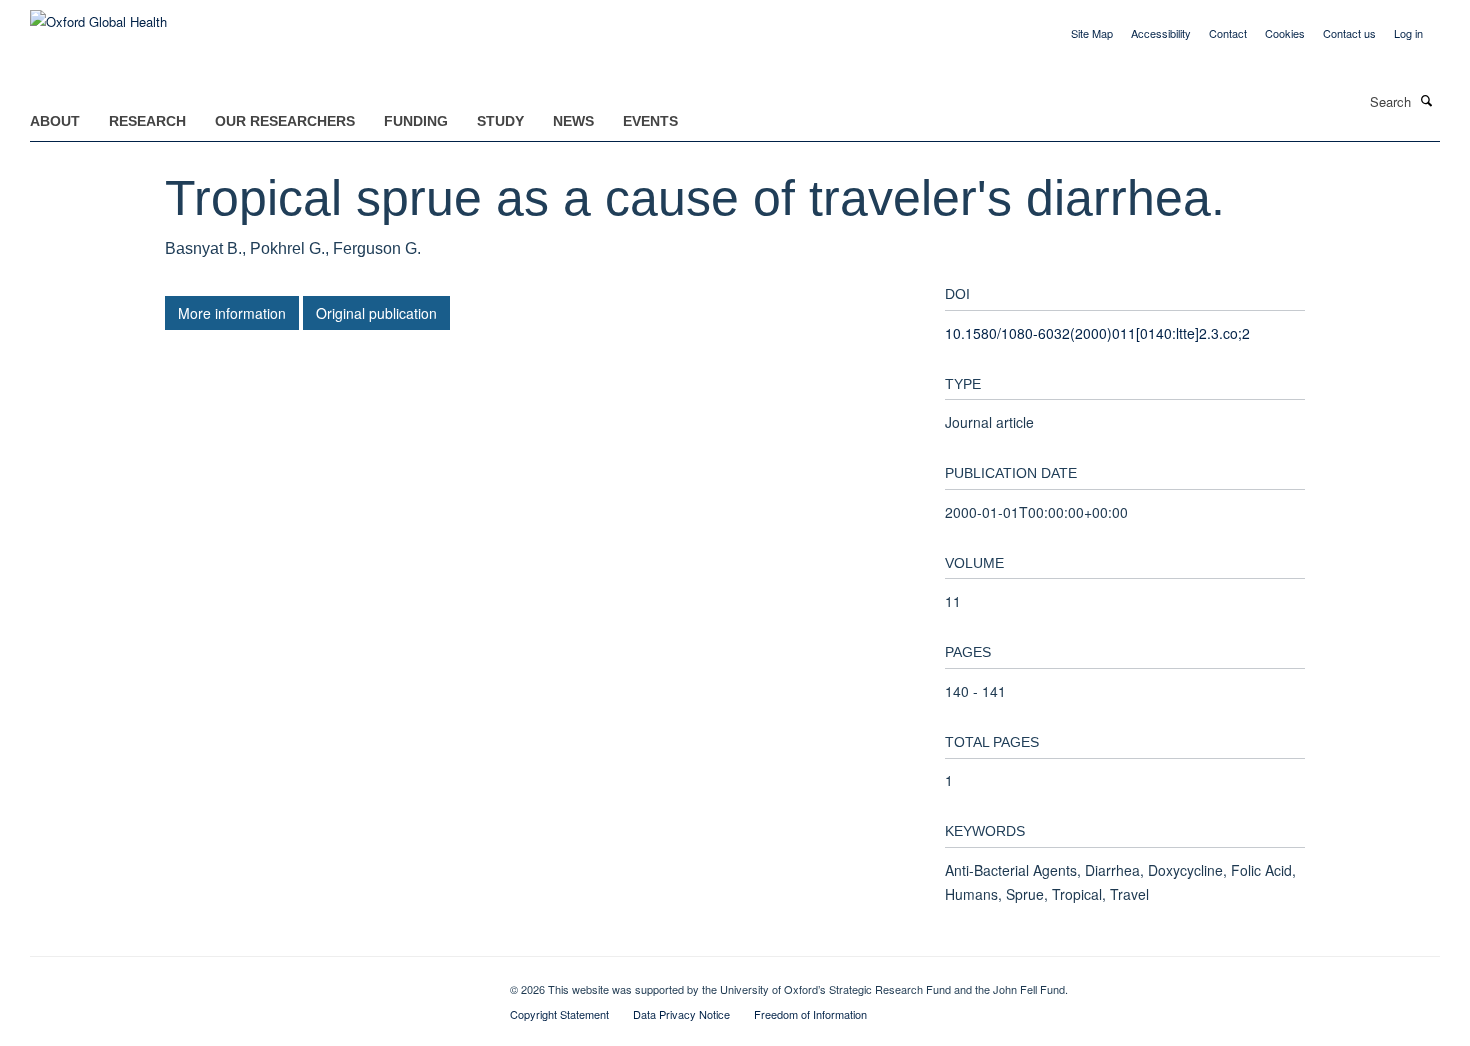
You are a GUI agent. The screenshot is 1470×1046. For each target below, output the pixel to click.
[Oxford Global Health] (98, 14)
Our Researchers (285, 121)
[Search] (1427, 100)
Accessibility (1161, 33)
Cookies (1285, 33)
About (55, 121)
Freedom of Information (810, 1014)
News (573, 121)
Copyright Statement (559, 1014)
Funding (416, 121)
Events (650, 121)
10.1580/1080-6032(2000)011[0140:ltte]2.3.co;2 (1097, 333)
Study (500, 121)
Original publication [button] (376, 313)
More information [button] (232, 313)
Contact (1228, 33)
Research (147, 121)
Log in (1408, 33)
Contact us (1349, 33)
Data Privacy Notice (681, 1014)
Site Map (1092, 33)
